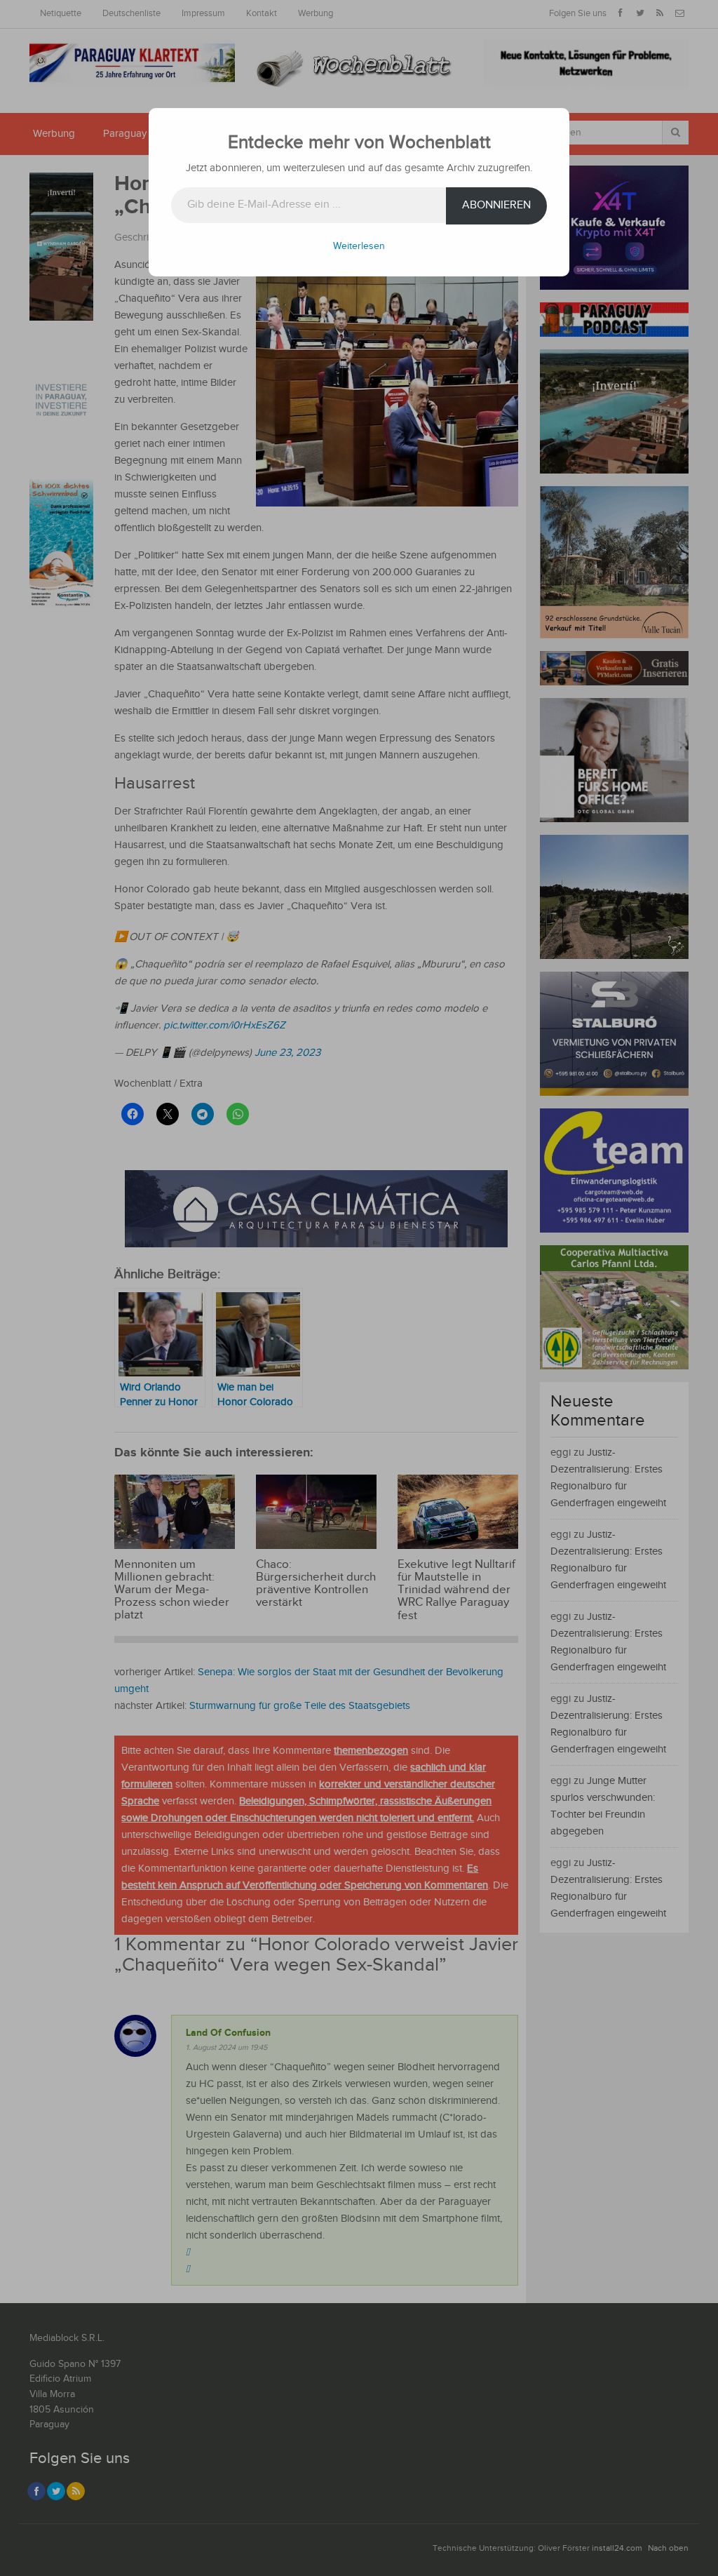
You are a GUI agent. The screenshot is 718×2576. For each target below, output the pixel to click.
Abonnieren (496, 205)
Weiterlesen (359, 246)
